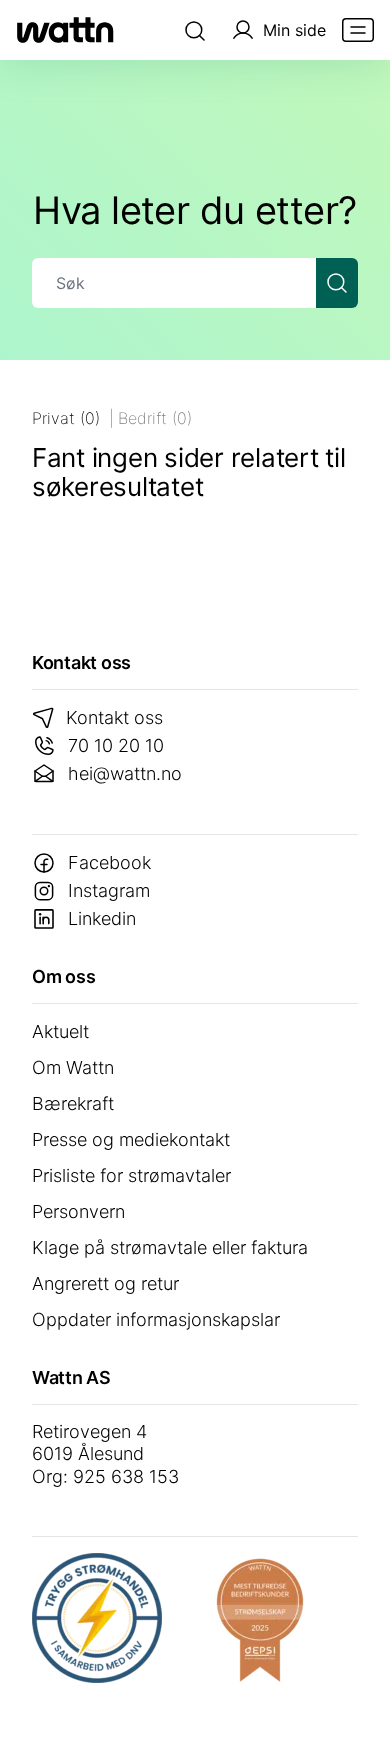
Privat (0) (66, 418)
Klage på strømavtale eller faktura (170, 1247)
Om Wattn (73, 1067)
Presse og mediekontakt (131, 1139)
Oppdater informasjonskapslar (156, 1319)
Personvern (78, 1211)
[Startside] (65, 30)
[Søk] (195, 30)
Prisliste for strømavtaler (131, 1175)
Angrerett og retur (105, 1283)
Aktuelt (60, 1031)
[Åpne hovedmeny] (358, 30)
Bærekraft (73, 1103)
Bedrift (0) (155, 418)
